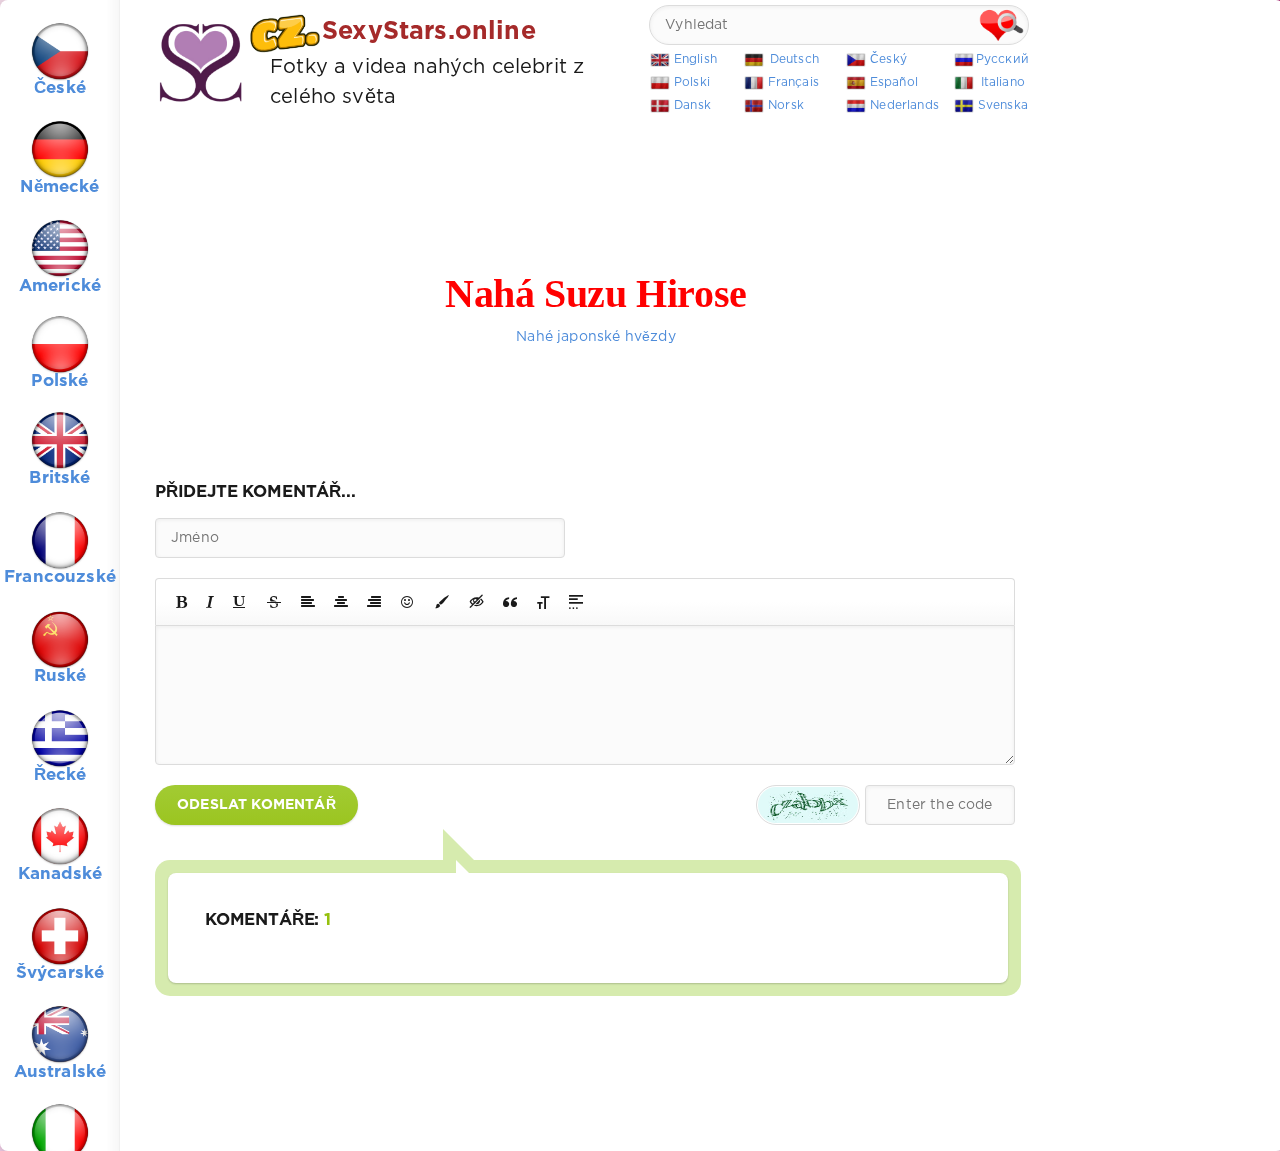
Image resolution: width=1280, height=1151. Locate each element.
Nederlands (904, 105)
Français (793, 82)
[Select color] (442, 602)
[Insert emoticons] (408, 602)
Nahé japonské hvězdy (595, 337)
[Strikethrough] (274, 602)
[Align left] (308, 602)
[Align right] (374, 602)
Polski (692, 82)
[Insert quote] (510, 602)
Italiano (1003, 82)
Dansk (692, 105)
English (695, 59)
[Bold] (181, 602)
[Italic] (210, 602)
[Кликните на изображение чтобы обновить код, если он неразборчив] (808, 805)
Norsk (786, 105)
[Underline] (240, 602)
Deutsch (794, 59)
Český (888, 59)
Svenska (1003, 105)
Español (894, 82)
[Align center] (341, 602)
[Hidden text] (477, 602)
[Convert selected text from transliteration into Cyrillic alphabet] (543, 602)
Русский (1002, 59)
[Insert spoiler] (576, 602)
